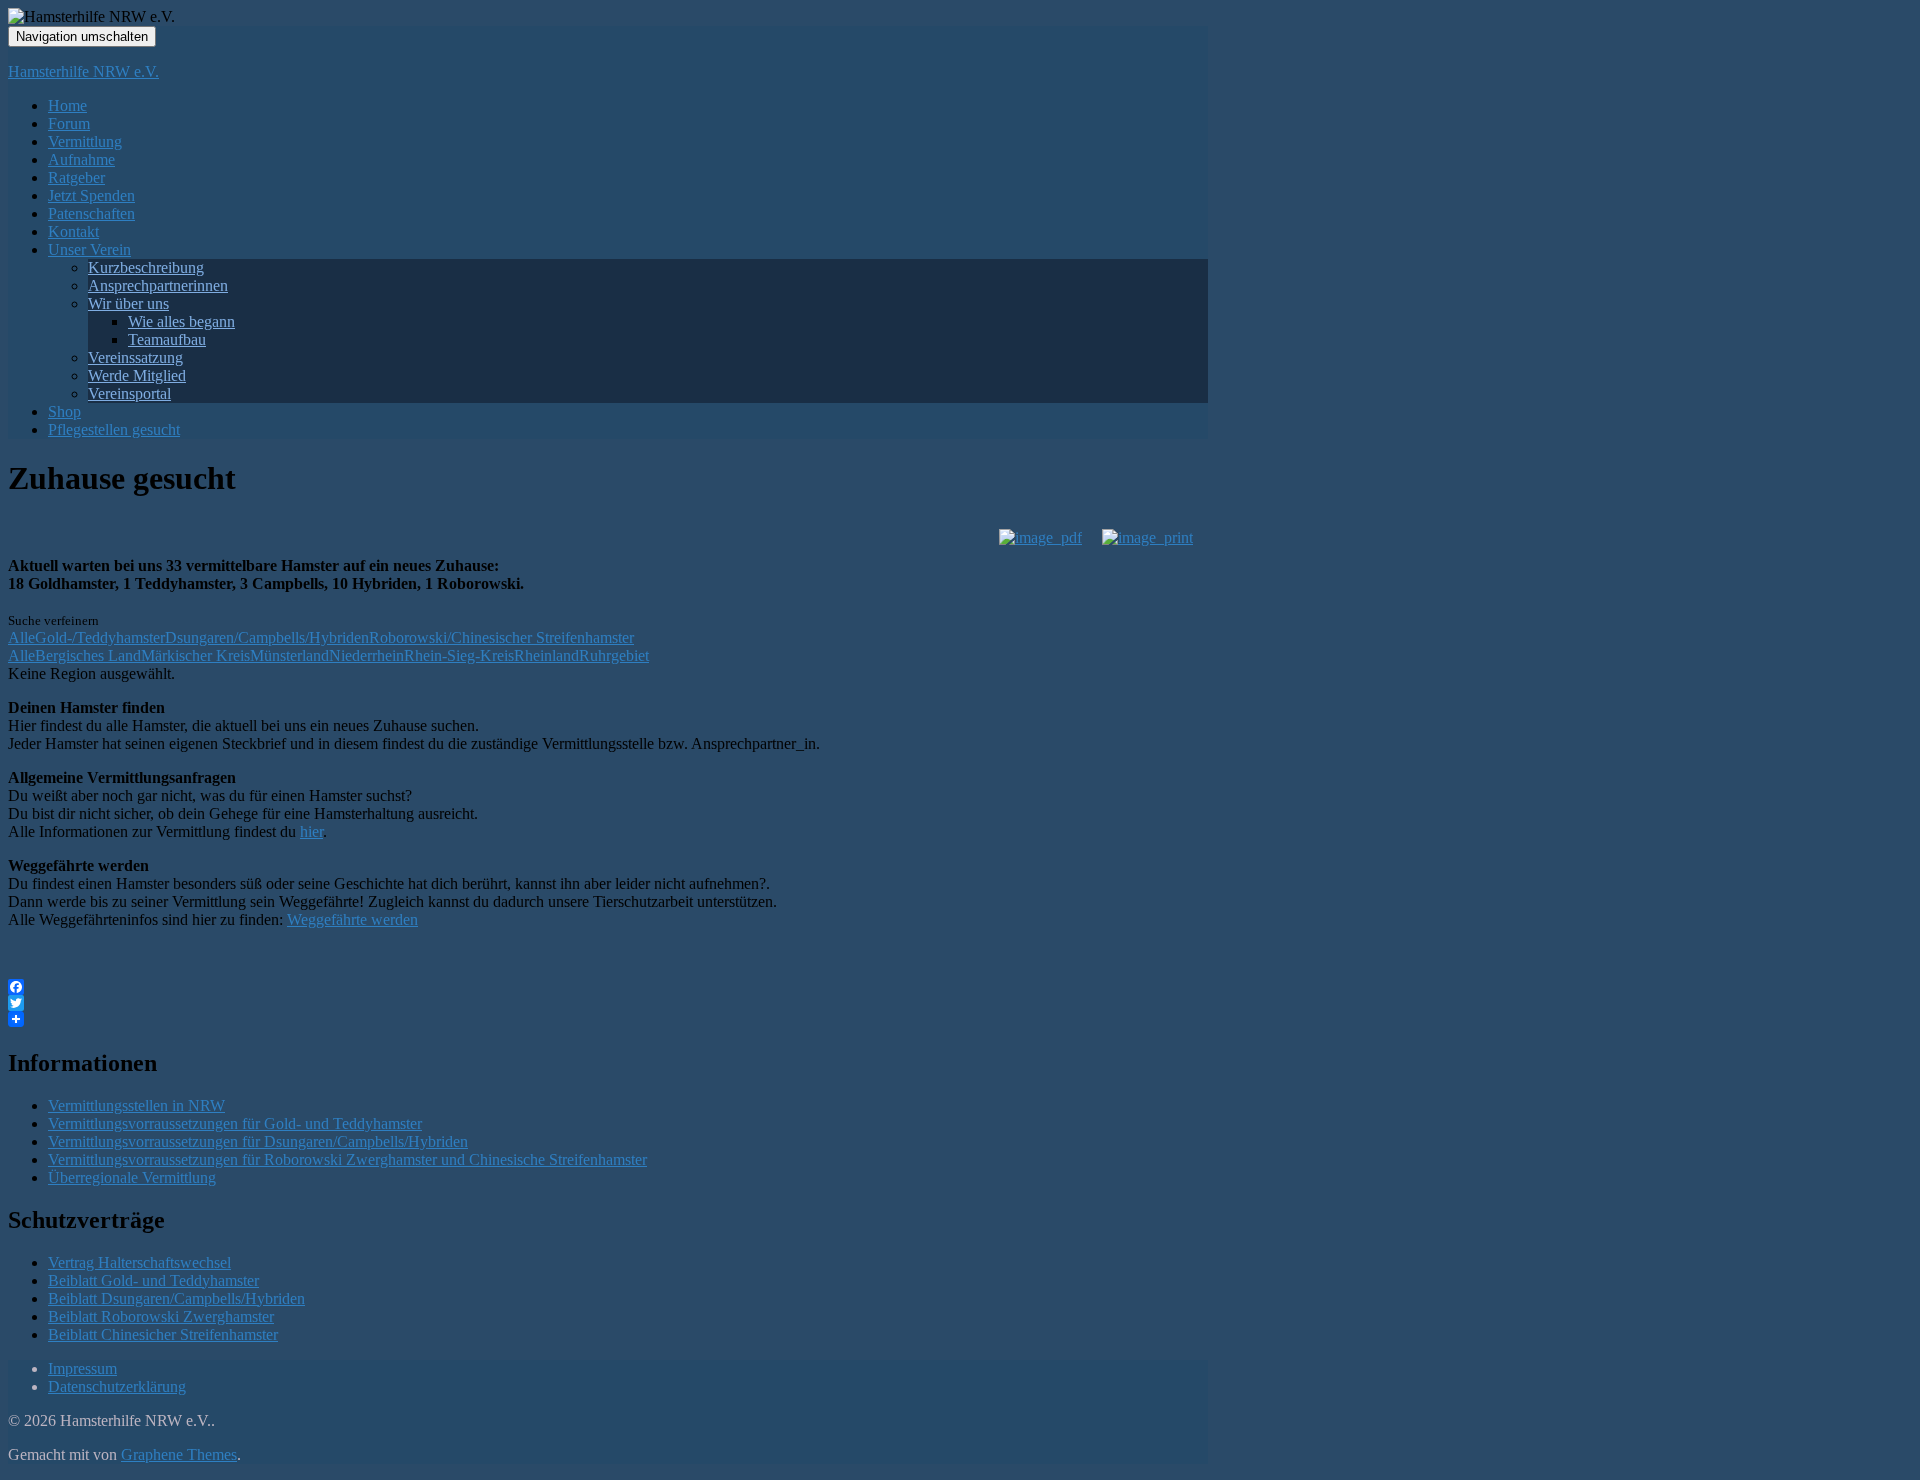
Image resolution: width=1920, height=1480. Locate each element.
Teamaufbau (167, 339)
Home (67, 105)
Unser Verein (89, 249)
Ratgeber (76, 177)
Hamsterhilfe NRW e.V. (83, 71)
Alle (21, 637)
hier (311, 831)
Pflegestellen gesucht (114, 429)
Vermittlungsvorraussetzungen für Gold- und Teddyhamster (235, 1123)
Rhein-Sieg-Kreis (459, 655)
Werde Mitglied (137, 375)
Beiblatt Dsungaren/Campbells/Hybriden (176, 1298)
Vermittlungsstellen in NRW (136, 1105)
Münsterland (289, 655)
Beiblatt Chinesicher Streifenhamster (163, 1334)
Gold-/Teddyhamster (100, 637)
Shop (64, 411)
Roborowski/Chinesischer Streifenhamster (501, 637)
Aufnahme (81, 159)
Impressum (82, 1368)
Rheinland (546, 655)
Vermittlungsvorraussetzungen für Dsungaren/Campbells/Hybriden (258, 1141)
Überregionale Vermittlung (132, 1177)
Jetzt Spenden (91, 195)
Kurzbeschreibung (146, 267)
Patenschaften (91, 213)
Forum (69, 123)
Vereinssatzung (135, 357)
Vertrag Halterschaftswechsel (139, 1262)
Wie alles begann (181, 321)
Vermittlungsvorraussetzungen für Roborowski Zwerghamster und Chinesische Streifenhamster (347, 1159)
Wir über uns (128, 303)
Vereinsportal (129, 393)
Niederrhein (366, 655)
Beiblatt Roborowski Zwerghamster (161, 1316)
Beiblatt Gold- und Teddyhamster (153, 1280)
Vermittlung (85, 141)
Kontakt (73, 231)
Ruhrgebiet (614, 655)
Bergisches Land (88, 655)
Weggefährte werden (352, 919)
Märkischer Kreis (195, 655)
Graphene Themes (179, 1454)
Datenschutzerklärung (117, 1386)
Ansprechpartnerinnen (158, 285)
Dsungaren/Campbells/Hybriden (267, 637)
